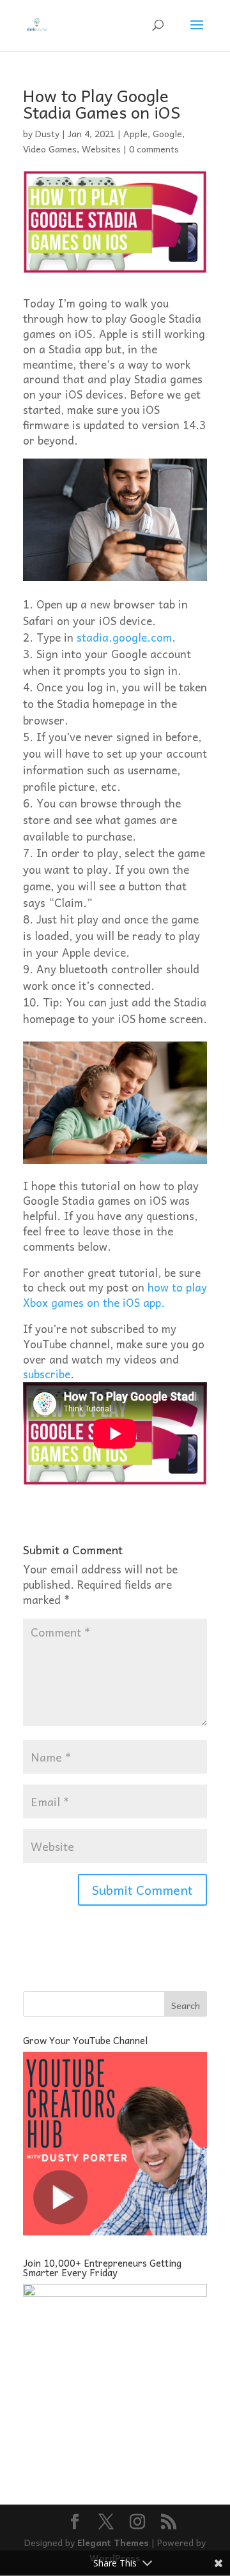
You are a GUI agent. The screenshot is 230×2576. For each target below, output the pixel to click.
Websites (101, 149)
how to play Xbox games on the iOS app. (115, 1295)
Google (167, 133)
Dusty (47, 133)
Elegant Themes (113, 2542)
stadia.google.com (124, 637)
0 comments (154, 149)
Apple (135, 133)
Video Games (50, 149)
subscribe (47, 1374)
